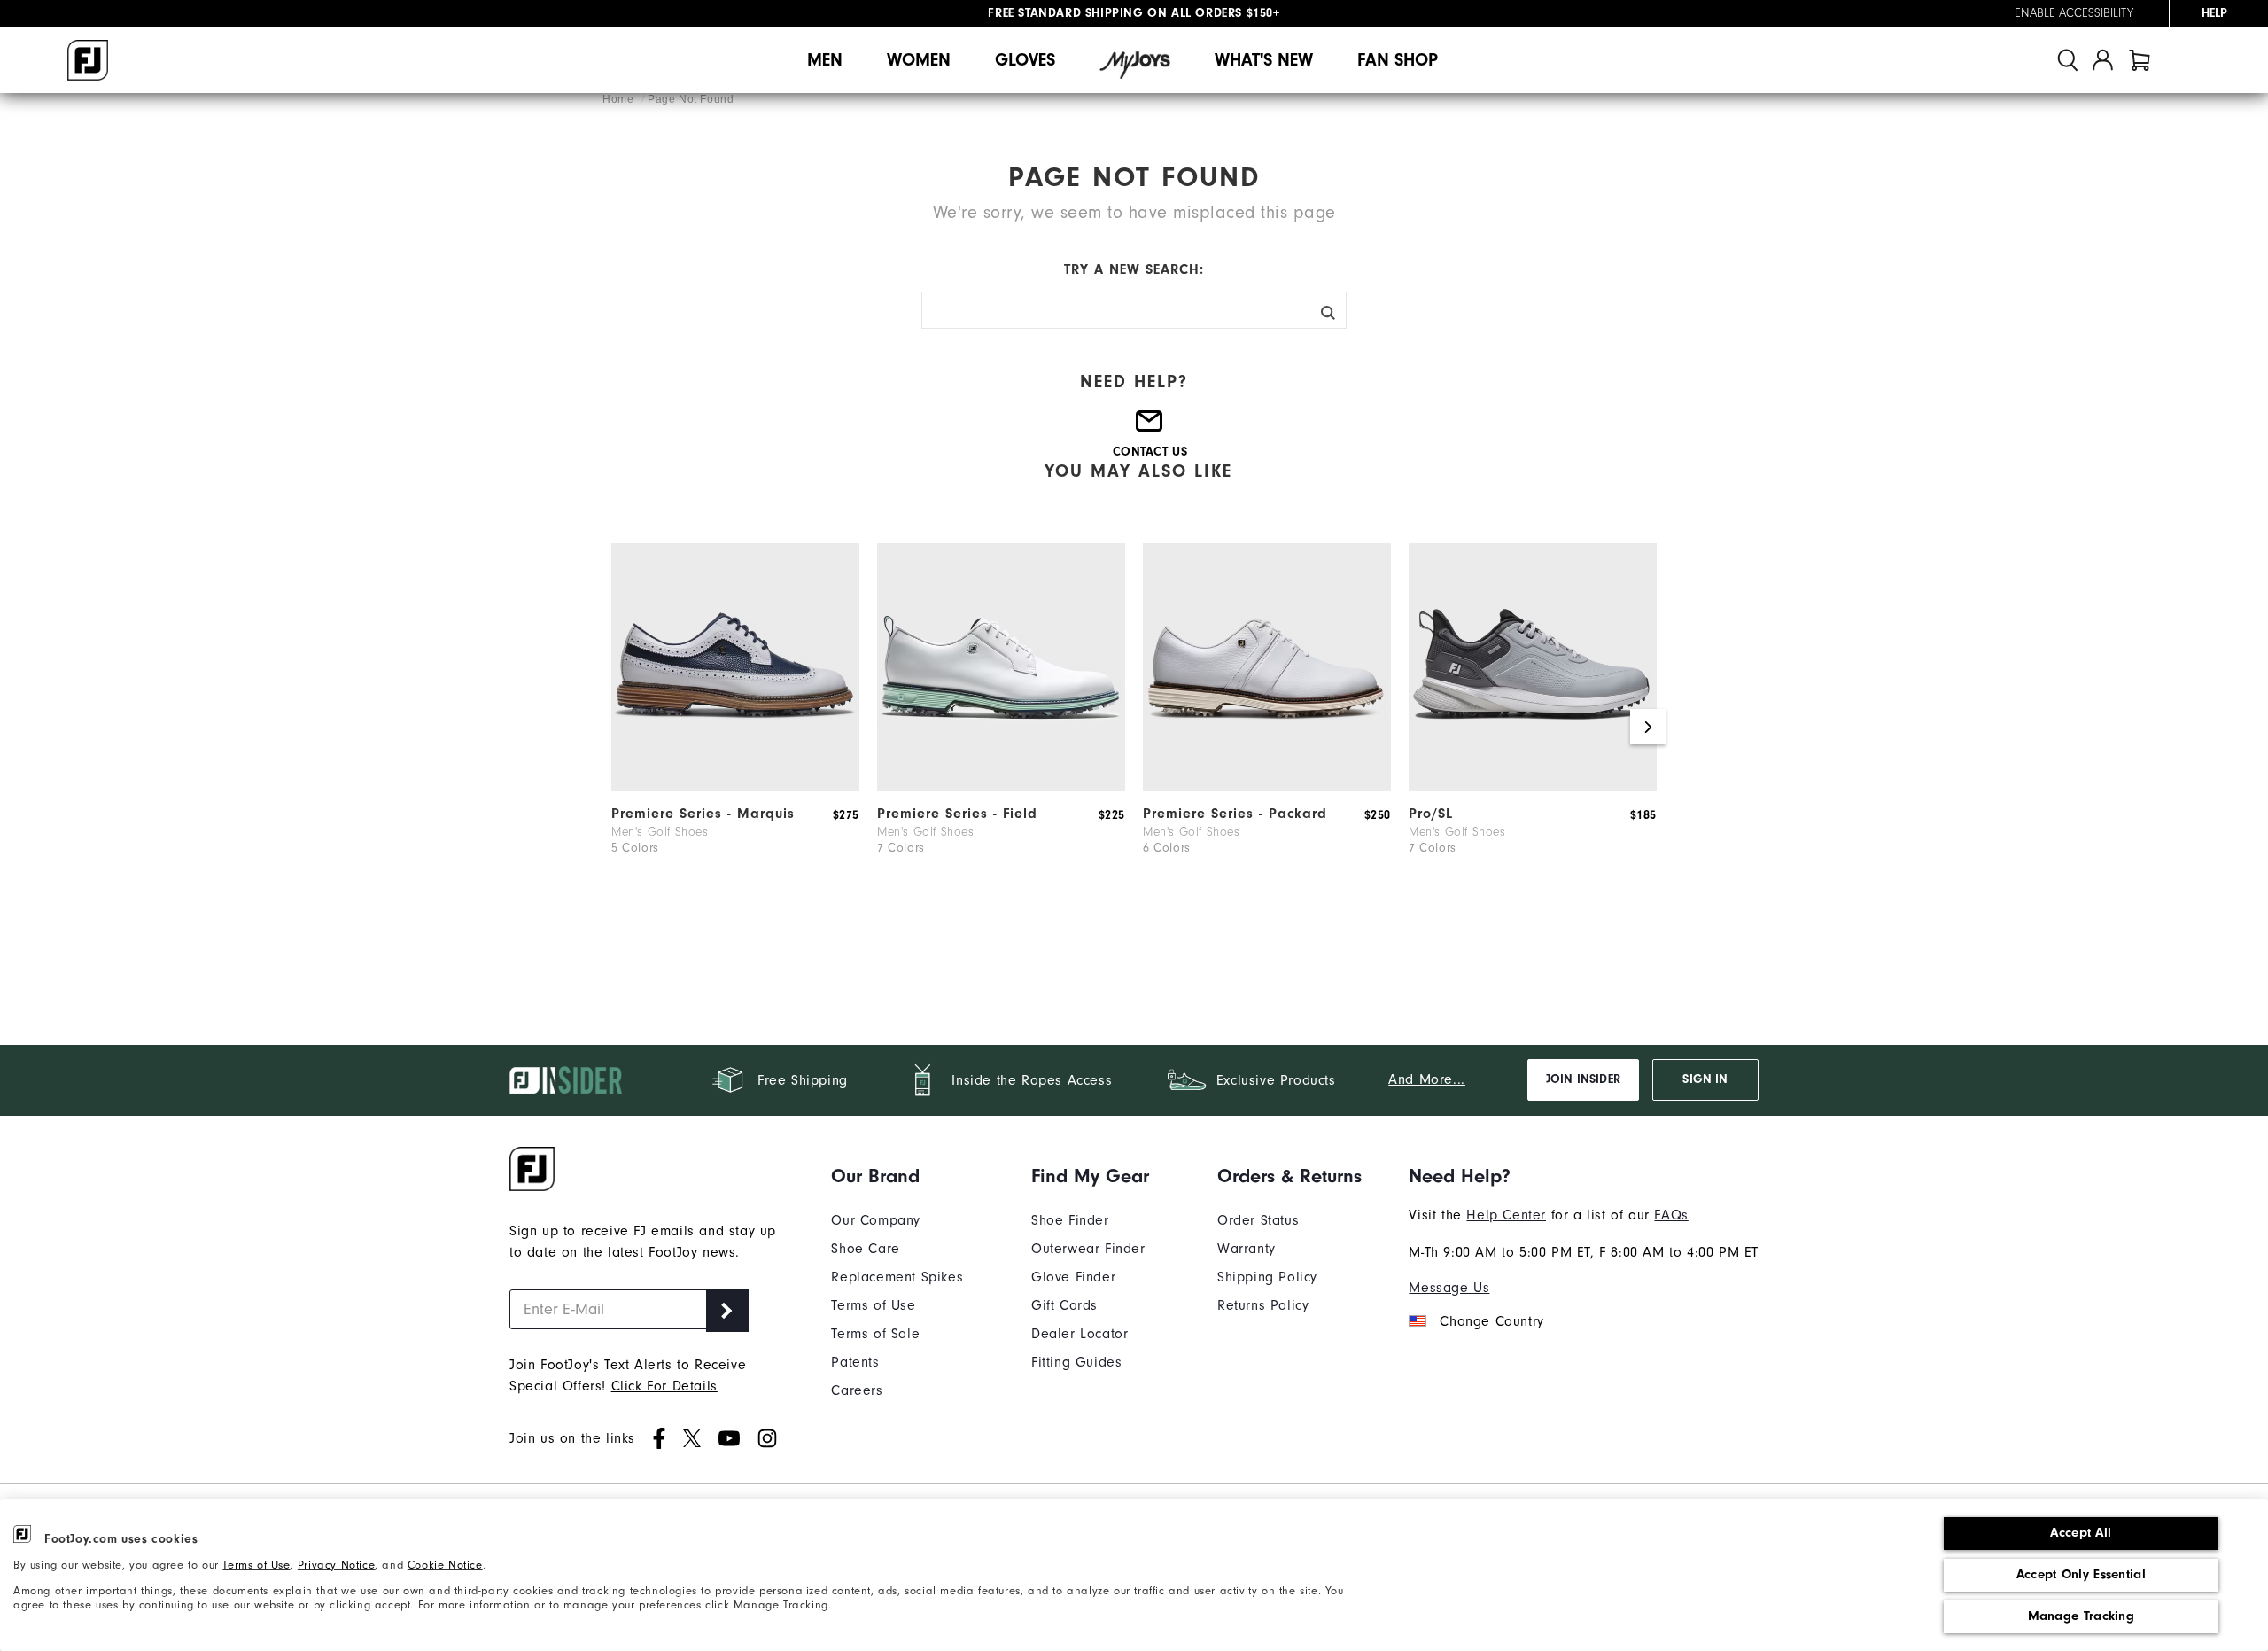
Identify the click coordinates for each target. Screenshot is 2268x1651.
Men (825, 60)
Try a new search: (1134, 269)
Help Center (1506, 1215)
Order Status (1258, 1220)
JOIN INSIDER (1583, 1079)
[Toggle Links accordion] (897, 1176)
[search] (2068, 60)
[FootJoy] (88, 60)
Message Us (1449, 1288)
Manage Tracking (2082, 1616)
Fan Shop (1398, 60)
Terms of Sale (875, 1334)
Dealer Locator (1080, 1334)
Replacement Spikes (897, 1277)
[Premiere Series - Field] (1001, 787)
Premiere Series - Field (957, 814)
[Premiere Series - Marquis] (735, 787)
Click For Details (664, 1386)
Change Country (1491, 1321)
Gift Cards (1064, 1305)
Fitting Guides (1076, 1362)
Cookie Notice (445, 1565)
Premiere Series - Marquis (703, 814)
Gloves (1025, 60)
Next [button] (1648, 727)
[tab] (2140, 60)
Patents (855, 1362)
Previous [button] (620, 727)
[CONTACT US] (1150, 428)
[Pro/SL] (1533, 787)
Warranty (1247, 1249)
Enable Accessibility (2074, 13)
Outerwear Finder (1088, 1249)
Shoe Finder (1070, 1220)
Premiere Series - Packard (1235, 814)
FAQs (1671, 1215)
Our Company (876, 1220)
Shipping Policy (1267, 1277)
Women (919, 60)
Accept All (2081, 1533)
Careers (857, 1390)
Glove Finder (1073, 1277)
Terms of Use (256, 1565)
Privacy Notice (336, 1565)
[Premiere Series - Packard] (1267, 787)
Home (620, 99)
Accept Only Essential (2081, 1574)
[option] (735, 727)
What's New (1264, 60)
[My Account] (2103, 60)
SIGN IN (1705, 1079)
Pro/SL (1431, 814)
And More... (1427, 1079)
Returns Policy (1263, 1305)
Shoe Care (865, 1249)
